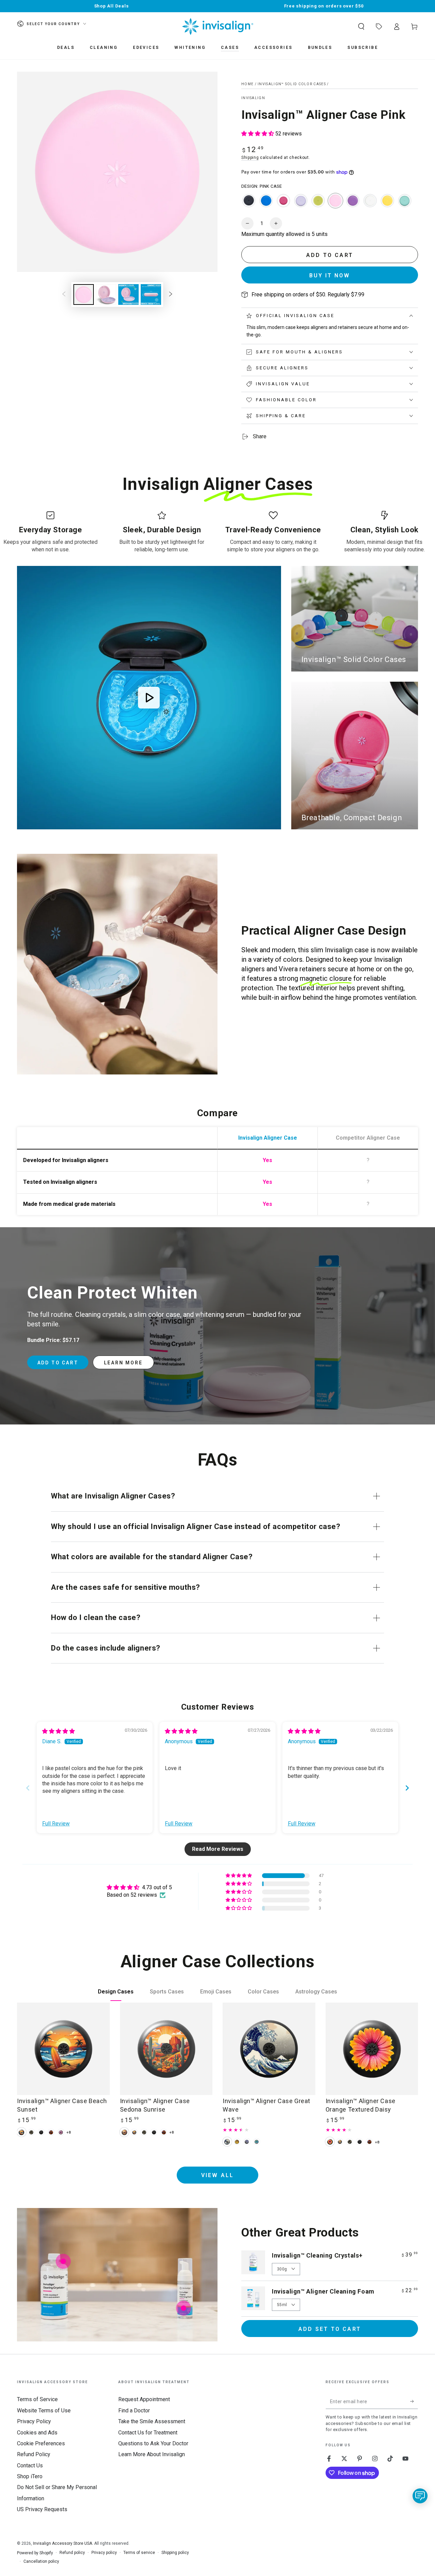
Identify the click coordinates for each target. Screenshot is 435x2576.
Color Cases (263, 1992)
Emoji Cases (216, 1992)
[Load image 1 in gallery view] (84, 295)
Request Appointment (144, 2399)
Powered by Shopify (35, 2553)
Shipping (250, 158)
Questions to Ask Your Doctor (153, 2443)
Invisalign (253, 98)
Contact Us (30, 2465)
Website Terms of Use (44, 2411)
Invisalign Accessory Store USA (63, 2543)
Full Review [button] (56, 1824)
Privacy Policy (34, 2421)
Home (247, 84)
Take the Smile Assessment (152, 2421)
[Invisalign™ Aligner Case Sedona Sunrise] (166, 2049)
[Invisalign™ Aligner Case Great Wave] (269, 2049)
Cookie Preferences (41, 2443)
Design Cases (116, 1992)
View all (218, 2175)
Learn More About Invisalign (152, 2454)
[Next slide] (407, 1788)
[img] (58, 1731)
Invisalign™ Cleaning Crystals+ (317, 2255)
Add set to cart (330, 2329)
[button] (361, 26)
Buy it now (330, 275)
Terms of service (139, 2553)
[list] (217, 532)
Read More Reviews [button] (218, 1849)
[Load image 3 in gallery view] (128, 295)
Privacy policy (104, 2553)
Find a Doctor (134, 2411)
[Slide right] (171, 295)
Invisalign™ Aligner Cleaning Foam (323, 2291)
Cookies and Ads (37, 2433)
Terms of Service (37, 2399)
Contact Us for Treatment (148, 2433)
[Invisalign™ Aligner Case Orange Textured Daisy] (372, 2049)
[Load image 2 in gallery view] (106, 295)
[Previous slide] (28, 1788)
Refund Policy (34, 2454)
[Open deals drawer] (379, 26)
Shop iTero (30, 2476)
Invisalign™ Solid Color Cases (292, 84)
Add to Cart (58, 1363)
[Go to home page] (218, 26)
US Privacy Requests (42, 2509)
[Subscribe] (414, 2401)
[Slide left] (64, 295)
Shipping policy (175, 2553)
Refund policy (72, 2553)
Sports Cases (167, 1992)
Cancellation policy (41, 2561)
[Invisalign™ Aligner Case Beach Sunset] (63, 2049)
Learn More (123, 1363)
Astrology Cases (316, 1992)
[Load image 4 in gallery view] (151, 295)
